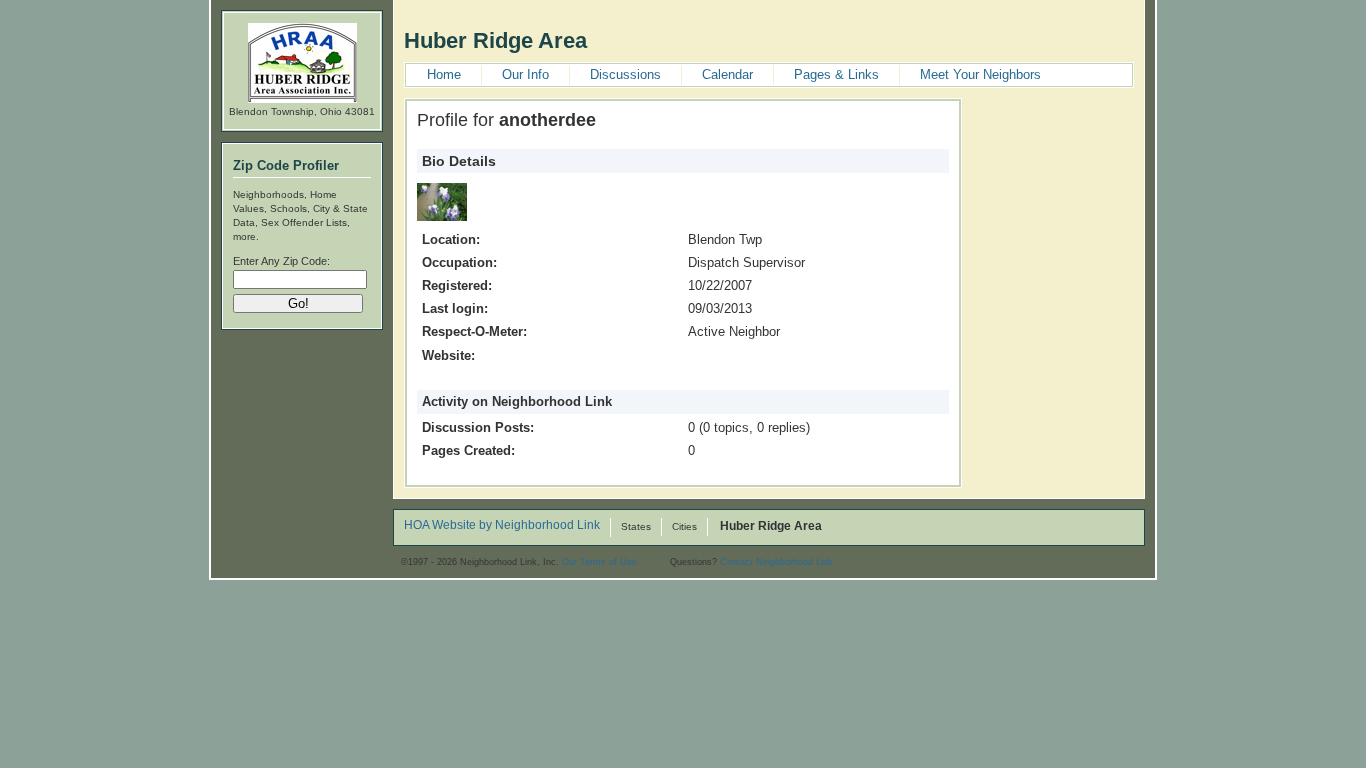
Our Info (525, 74)
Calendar (727, 74)
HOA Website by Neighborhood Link (502, 526)
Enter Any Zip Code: (281, 261)
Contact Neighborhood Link (776, 562)
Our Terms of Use (599, 562)
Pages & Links (836, 74)
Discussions (625, 74)
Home (444, 74)
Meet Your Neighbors (980, 74)
